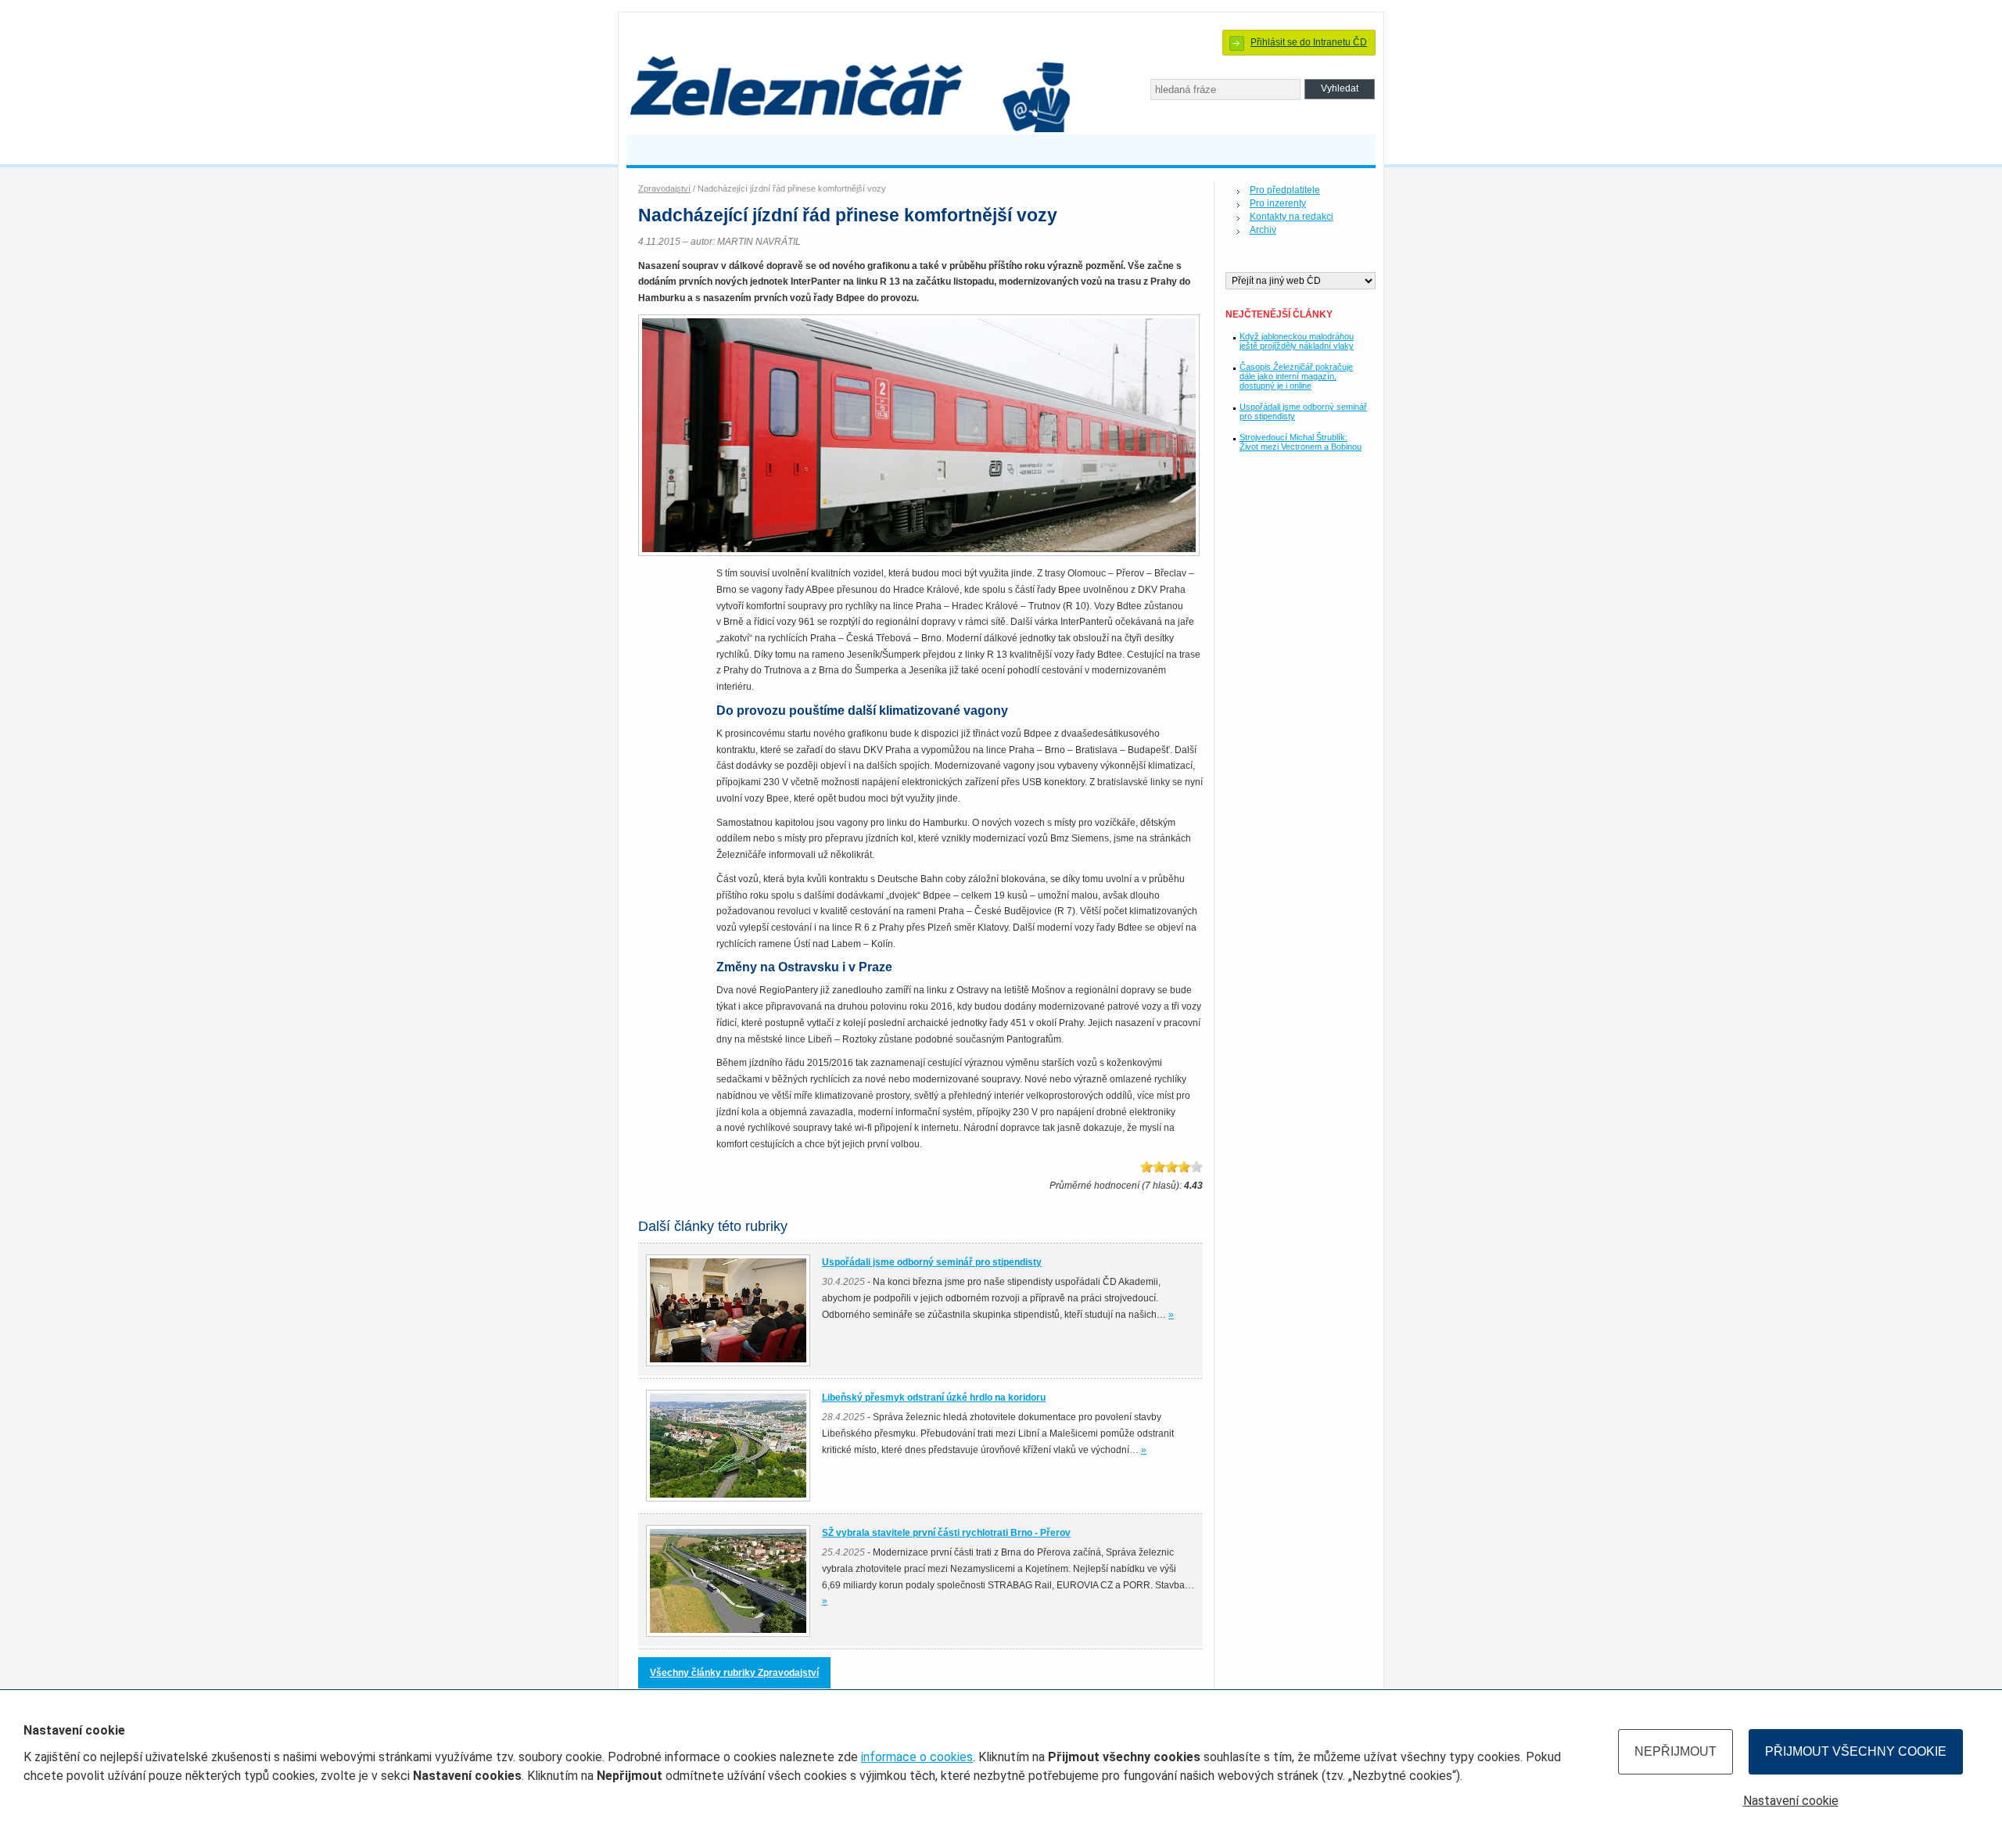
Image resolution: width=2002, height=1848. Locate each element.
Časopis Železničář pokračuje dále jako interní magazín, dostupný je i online (1296, 376)
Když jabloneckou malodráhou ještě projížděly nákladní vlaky (1297, 341)
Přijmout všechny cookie (1856, 1751)
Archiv (1263, 230)
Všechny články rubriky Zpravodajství (734, 1673)
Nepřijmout (1676, 1751)
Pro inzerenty (1278, 203)
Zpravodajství (664, 188)
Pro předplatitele (1285, 190)
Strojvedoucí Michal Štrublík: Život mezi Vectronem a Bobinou (1301, 442)
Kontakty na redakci (1292, 217)
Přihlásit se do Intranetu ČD (1309, 42)
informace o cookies (917, 1757)
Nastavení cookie (1791, 1801)
